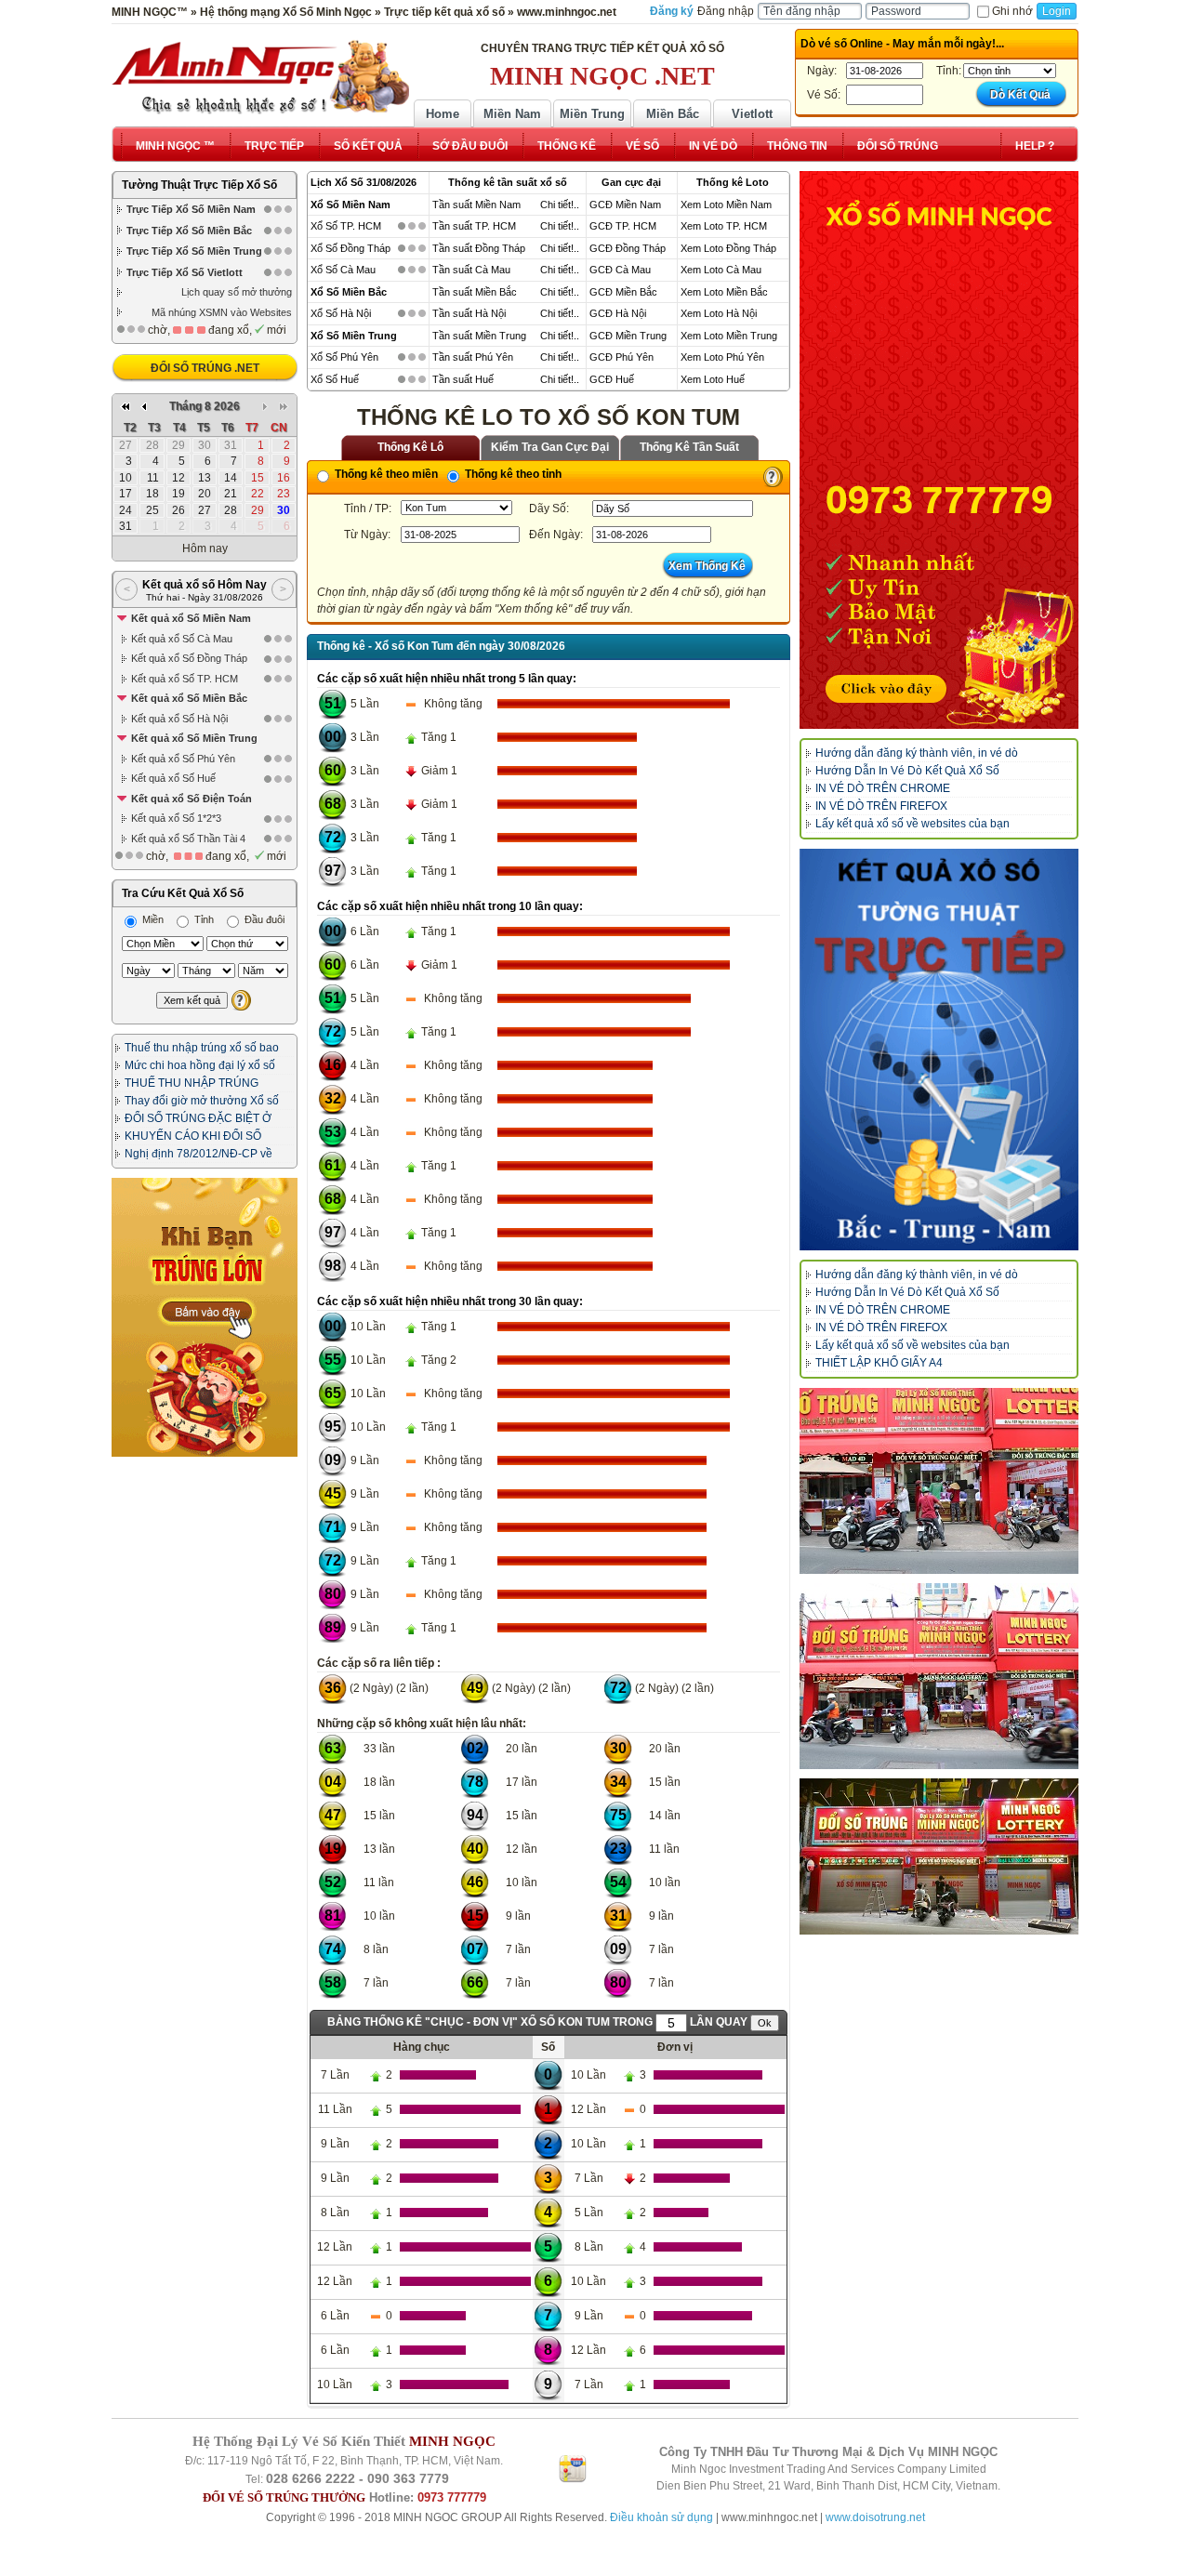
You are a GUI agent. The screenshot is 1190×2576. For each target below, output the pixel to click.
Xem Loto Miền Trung (729, 336)
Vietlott (752, 114)
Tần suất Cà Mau (471, 270)
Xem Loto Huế (713, 379)
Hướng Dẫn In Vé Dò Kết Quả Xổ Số (907, 771)
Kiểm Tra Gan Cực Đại (550, 447)
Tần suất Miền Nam (476, 205)
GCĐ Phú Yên (621, 357)
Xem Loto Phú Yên (722, 357)
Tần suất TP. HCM (474, 226)
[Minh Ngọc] (260, 77)
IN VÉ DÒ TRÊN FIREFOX (881, 806)
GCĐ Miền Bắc (623, 292)
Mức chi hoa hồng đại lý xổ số (200, 1065)
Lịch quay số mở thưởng (237, 292)
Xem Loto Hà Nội (719, 313)
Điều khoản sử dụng (661, 2517)
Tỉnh (203, 919)
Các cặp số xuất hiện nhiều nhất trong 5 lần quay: (447, 679)
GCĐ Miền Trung (628, 336)
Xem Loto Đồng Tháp (728, 248)
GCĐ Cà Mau (620, 270)
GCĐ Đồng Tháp (628, 248)
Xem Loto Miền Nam (726, 205)
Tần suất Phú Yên (473, 357)
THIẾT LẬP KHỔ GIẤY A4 (879, 1363)
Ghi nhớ (1012, 11)
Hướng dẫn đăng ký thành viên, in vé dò (917, 753)
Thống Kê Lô (410, 447)
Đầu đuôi (263, 919)
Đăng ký (672, 11)
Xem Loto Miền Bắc (724, 292)
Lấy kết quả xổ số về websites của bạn (912, 824)
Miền (152, 919)
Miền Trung (592, 114)
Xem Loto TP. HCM (724, 226)
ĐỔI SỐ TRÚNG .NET (205, 368)
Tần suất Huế (463, 379)
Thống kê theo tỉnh (512, 474)
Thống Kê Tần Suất (689, 447)
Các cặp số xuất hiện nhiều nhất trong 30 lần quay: (450, 1301)
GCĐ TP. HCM (623, 226)
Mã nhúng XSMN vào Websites (222, 312)
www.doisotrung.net (875, 2517)
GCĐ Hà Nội (618, 313)
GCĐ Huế (612, 379)
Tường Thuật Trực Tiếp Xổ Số (199, 185)
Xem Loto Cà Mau (721, 270)
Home (443, 114)
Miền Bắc (673, 114)
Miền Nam (512, 114)
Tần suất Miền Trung (479, 336)
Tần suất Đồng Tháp (479, 248)
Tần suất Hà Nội (469, 313)
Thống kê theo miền (385, 474)
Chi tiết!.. (560, 205)
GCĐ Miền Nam (625, 205)
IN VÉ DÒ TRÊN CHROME (883, 788)
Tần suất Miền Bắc (475, 292)
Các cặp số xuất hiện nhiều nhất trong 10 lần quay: (450, 906)
